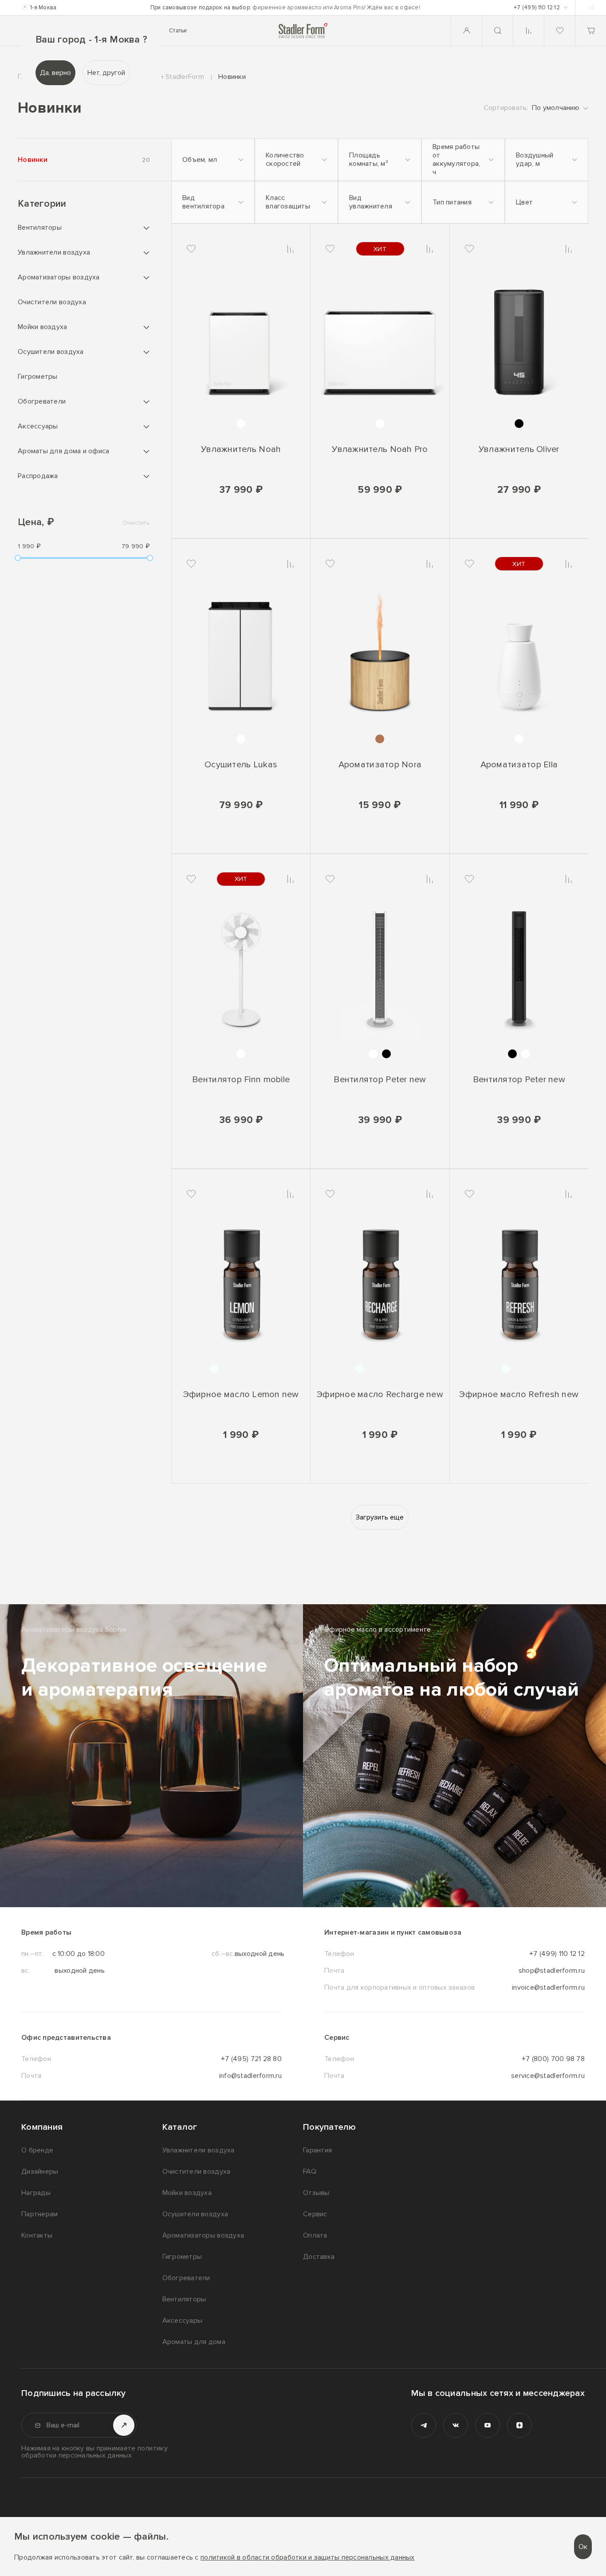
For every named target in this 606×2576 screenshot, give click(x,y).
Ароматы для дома (194, 2342)
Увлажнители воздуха (54, 252)
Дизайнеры (40, 2172)
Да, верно (55, 73)
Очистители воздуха (52, 302)
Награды (36, 2193)
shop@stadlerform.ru (552, 1971)
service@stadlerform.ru (548, 2076)
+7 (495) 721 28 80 (251, 2059)
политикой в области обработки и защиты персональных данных (308, 2558)
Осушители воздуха (51, 352)
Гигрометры (38, 377)
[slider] (18, 558)
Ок (583, 2547)
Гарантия (317, 2150)
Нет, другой (106, 73)
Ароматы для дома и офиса (63, 451)
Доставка (319, 2257)
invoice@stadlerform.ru (548, 1987)
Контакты (37, 2235)
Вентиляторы (40, 228)
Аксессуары (38, 426)
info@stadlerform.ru (250, 2076)
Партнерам (39, 2214)
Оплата (315, 2235)
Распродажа (38, 476)
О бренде (37, 2150)
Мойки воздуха (43, 327)
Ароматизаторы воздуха (59, 277)
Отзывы (316, 2193)
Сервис (315, 2214)
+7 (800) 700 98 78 (553, 2059)
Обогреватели (42, 401)
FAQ (310, 2172)
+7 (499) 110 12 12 (557, 1954)
